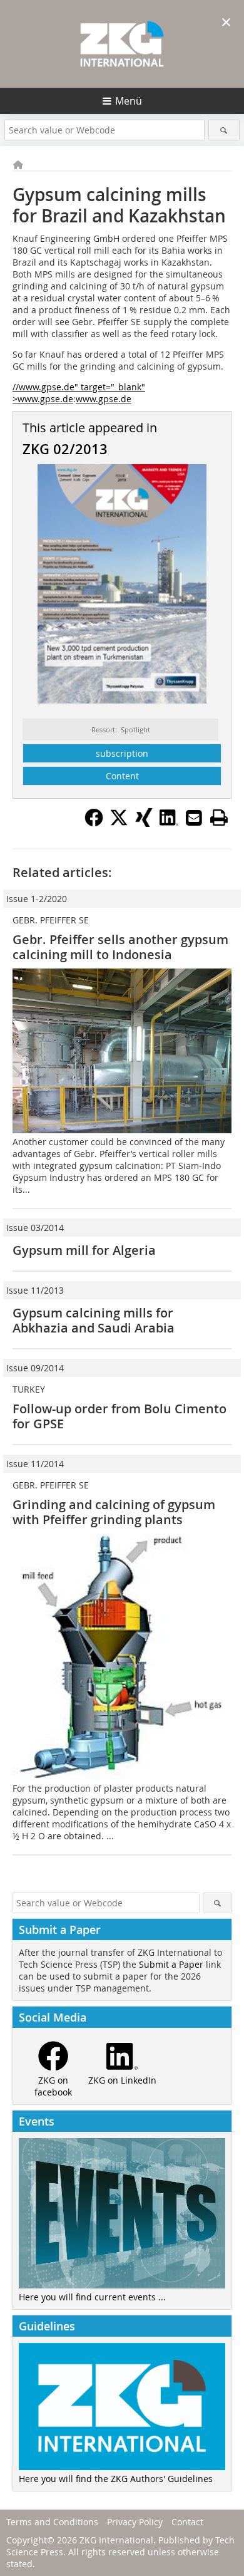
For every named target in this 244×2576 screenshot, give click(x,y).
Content (122, 776)
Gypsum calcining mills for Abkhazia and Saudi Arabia (94, 1320)
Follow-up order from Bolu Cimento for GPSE (119, 1416)
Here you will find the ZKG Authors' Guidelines (116, 2479)
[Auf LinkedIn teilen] (169, 823)
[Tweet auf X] (119, 823)
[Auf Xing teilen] (144, 823)
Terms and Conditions (52, 2522)
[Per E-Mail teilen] (194, 818)
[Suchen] (224, 130)
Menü (129, 101)
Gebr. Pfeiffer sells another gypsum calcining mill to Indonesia (120, 947)
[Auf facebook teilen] (94, 823)
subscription (122, 753)
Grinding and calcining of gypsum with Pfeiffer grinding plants (114, 1512)
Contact (187, 2522)
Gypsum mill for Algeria (84, 1250)
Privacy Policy (135, 2522)
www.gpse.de (104, 399)
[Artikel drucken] (219, 818)
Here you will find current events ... (92, 2297)
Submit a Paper (171, 1964)
